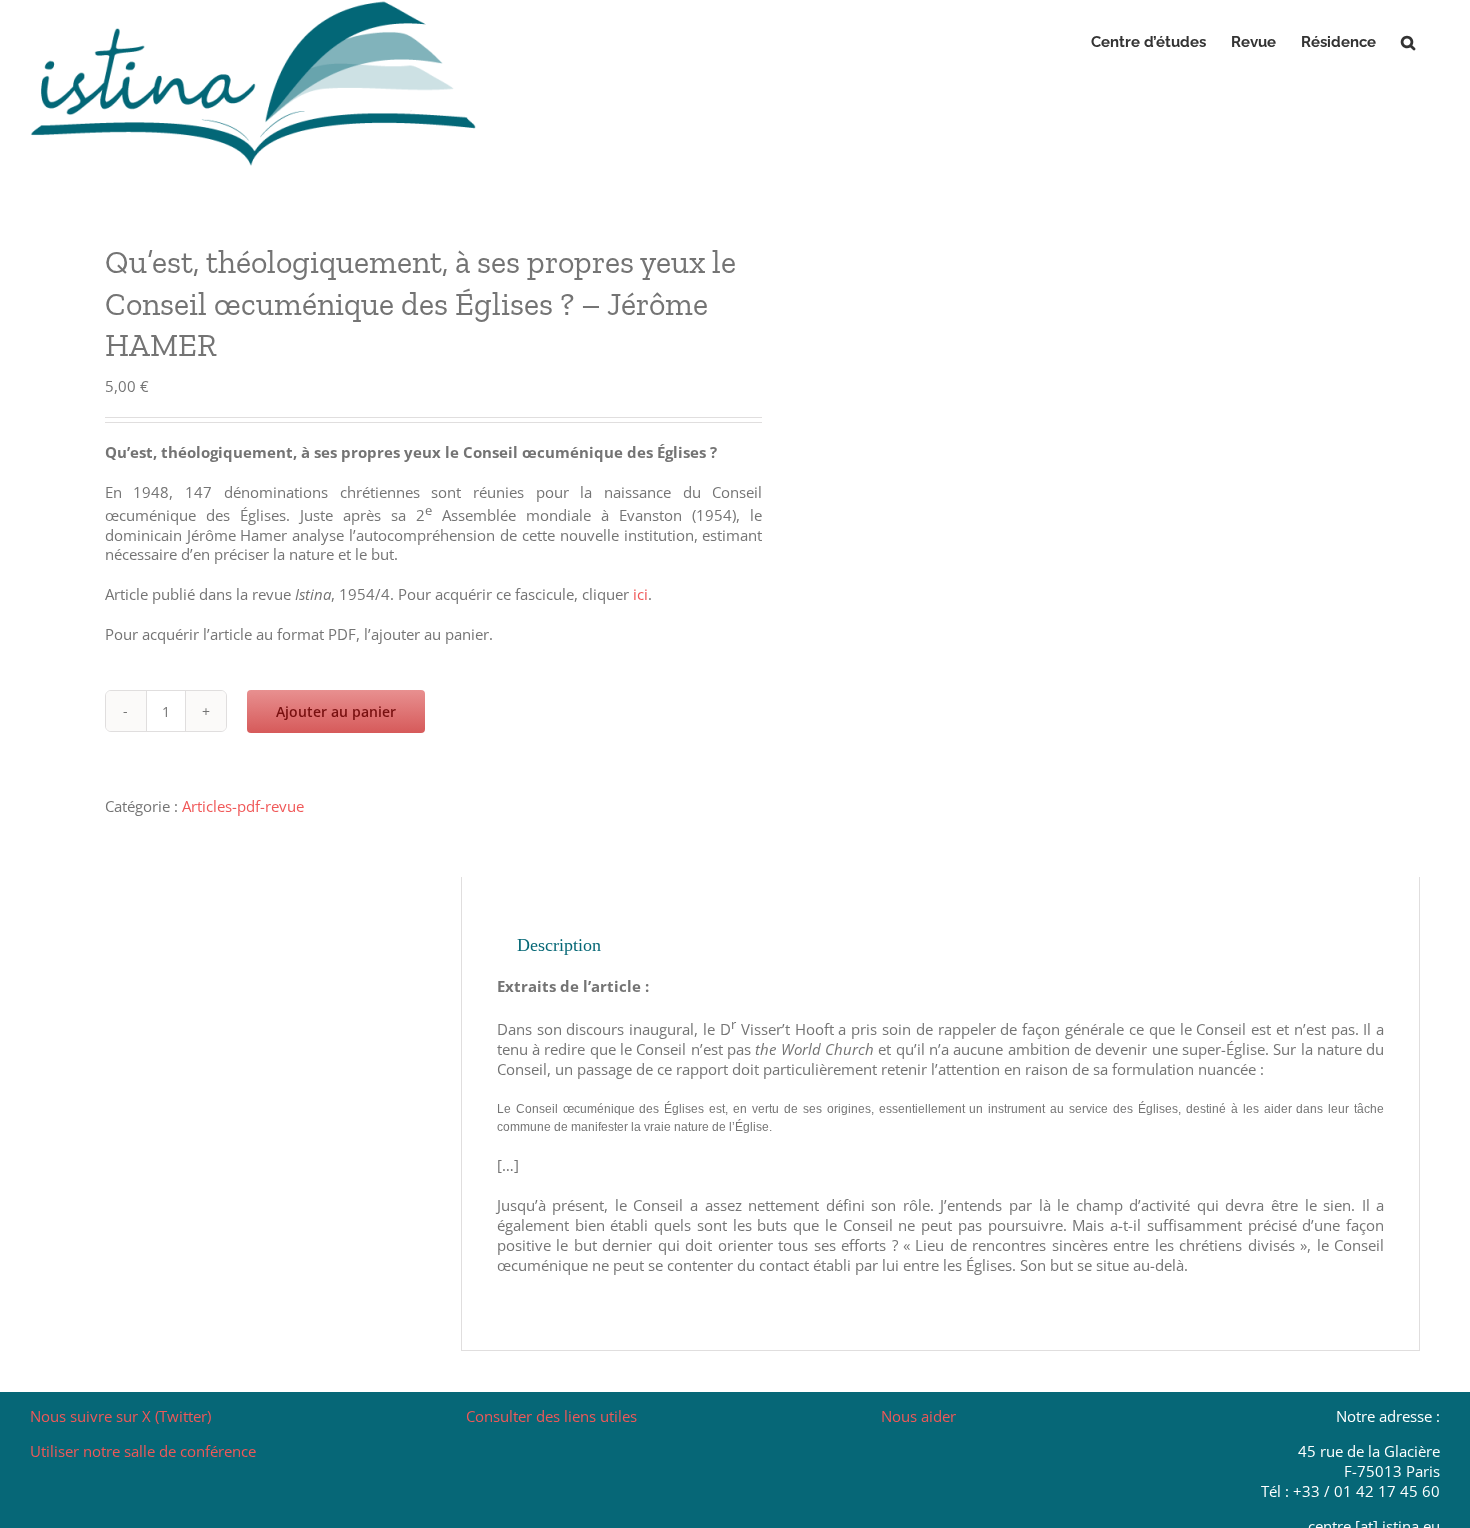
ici (640, 594)
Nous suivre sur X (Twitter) (120, 1416)
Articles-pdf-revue (243, 806)
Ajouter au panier (336, 711)
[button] (1408, 42)
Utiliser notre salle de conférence (143, 1451)
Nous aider (918, 1416)
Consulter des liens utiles (551, 1416)
